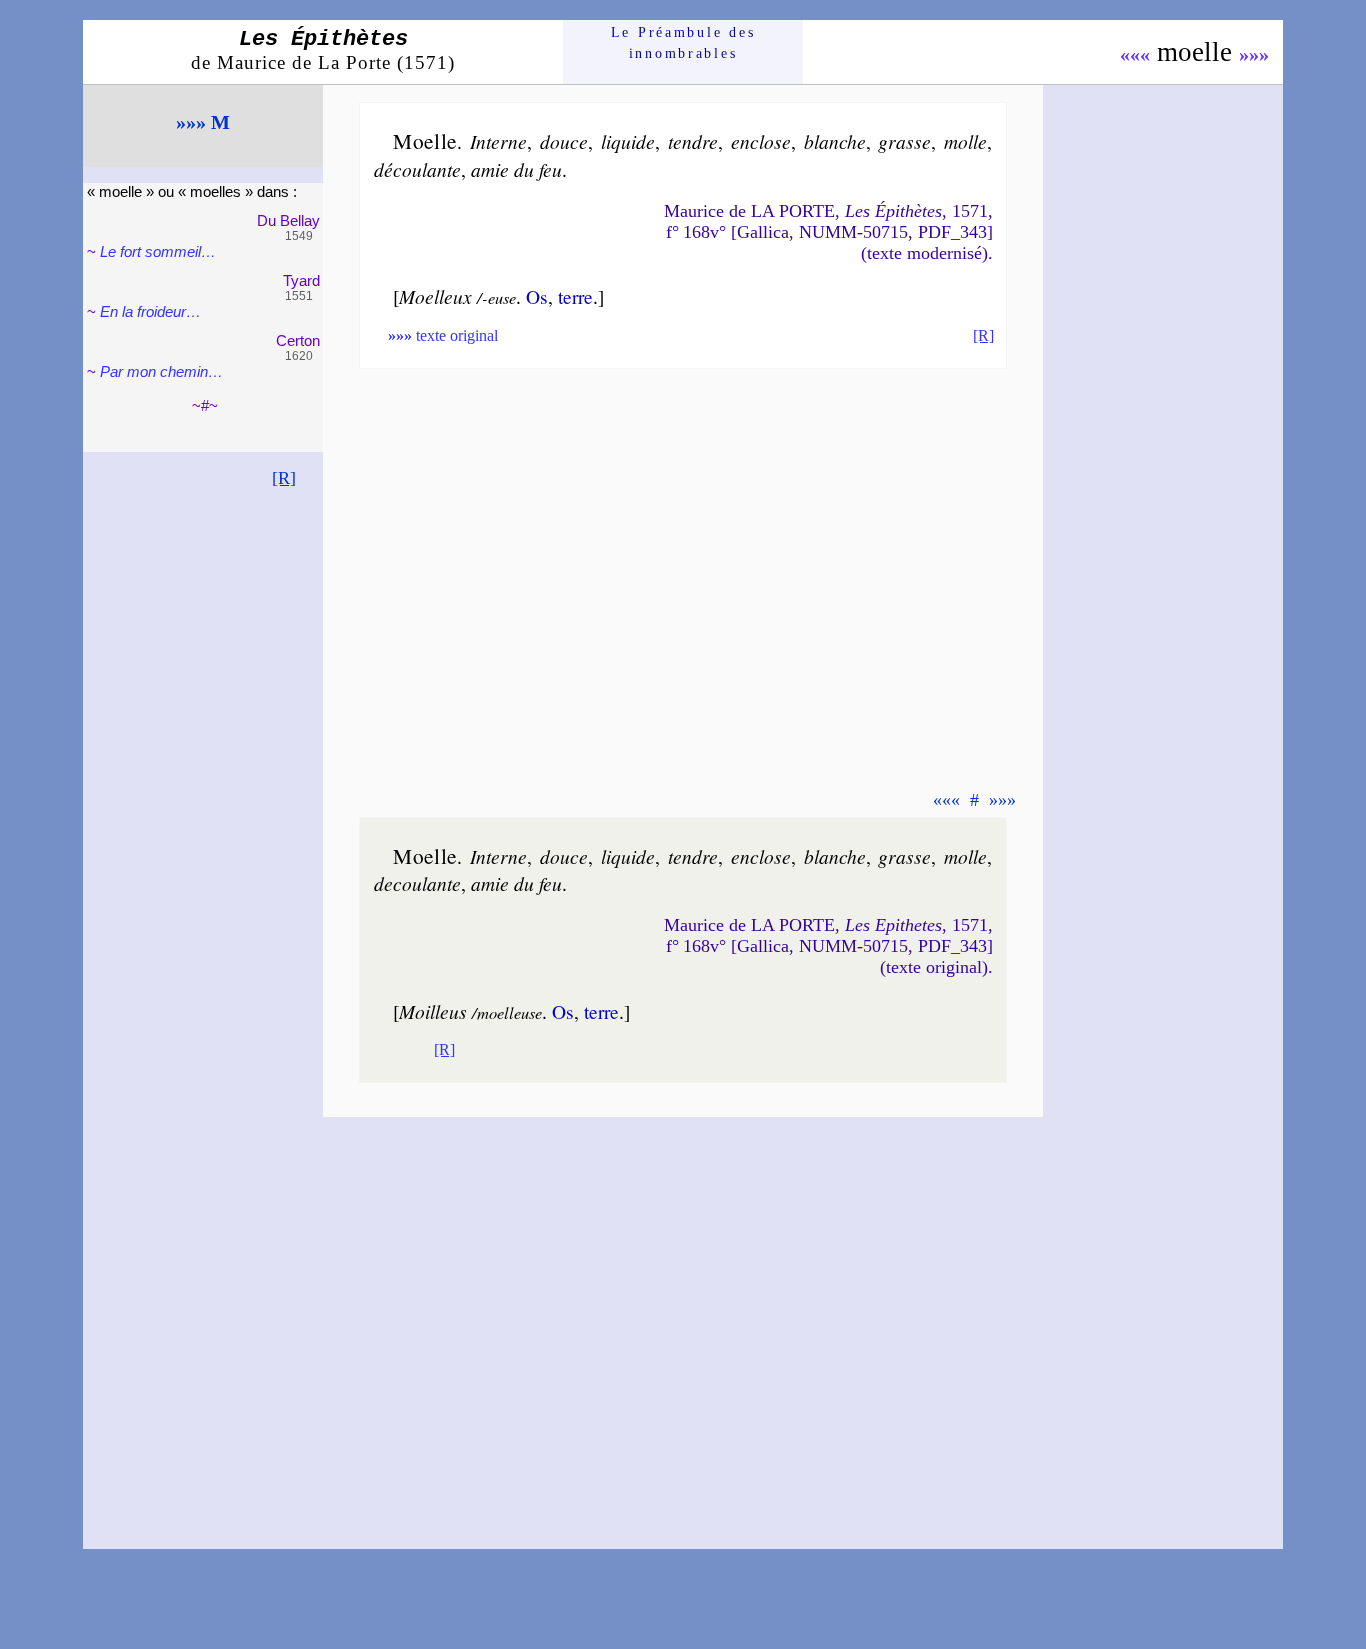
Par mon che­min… (161, 371)
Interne (498, 141)
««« (1135, 54)
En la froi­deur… (150, 311)
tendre (693, 141)
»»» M (203, 122)
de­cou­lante (417, 883)
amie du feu (516, 169)
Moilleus (433, 1011)
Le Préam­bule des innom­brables (683, 42)
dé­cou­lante (417, 169)
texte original (443, 335)
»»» (1254, 54)
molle (965, 141)
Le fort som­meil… (158, 251)
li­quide (628, 141)
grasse (904, 141)
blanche (835, 141)
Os (537, 296)
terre (575, 296)
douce (564, 141)
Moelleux (435, 296)
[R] (284, 478)
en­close (761, 141)
